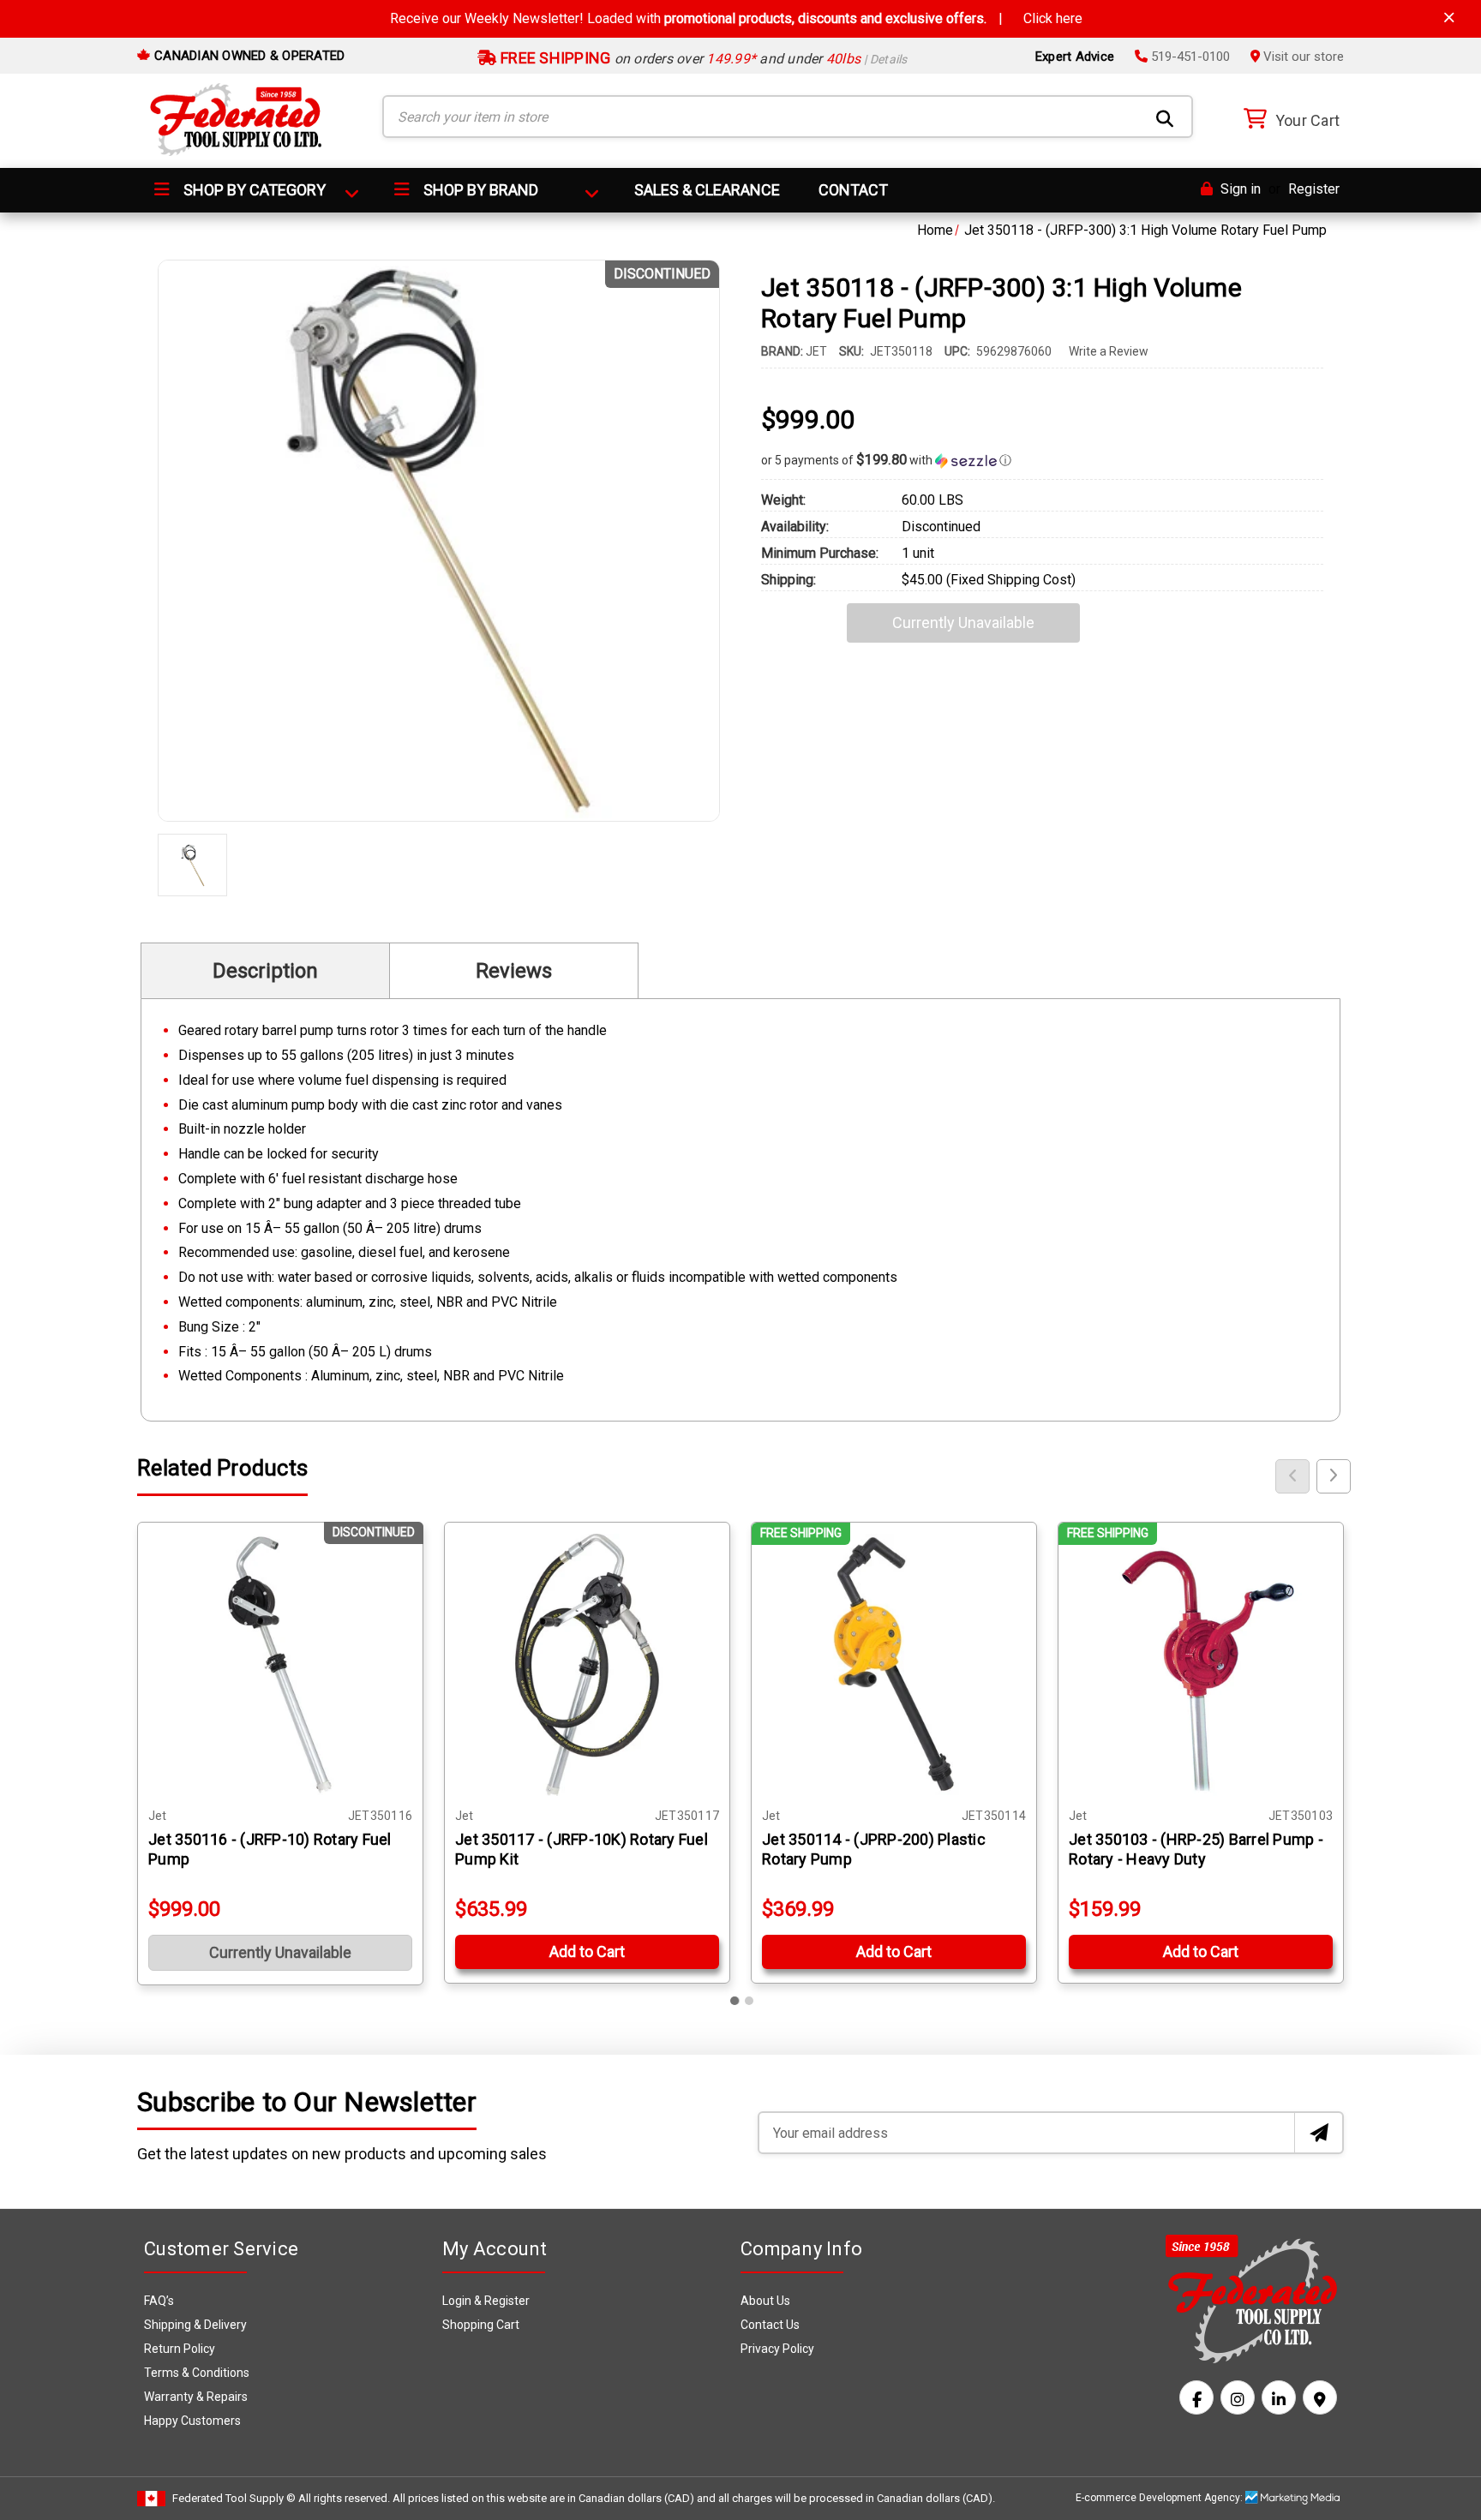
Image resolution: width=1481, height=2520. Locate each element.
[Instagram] (1238, 2397)
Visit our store (1302, 57)
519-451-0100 (1189, 57)
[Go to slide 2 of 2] (749, 2001)
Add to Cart (587, 1951)
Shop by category (253, 190)
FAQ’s (159, 2301)
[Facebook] (1196, 2397)
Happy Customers (192, 2421)
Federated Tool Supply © (234, 2498)
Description (265, 971)
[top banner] (1449, 18)
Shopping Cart (481, 2325)
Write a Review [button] (1109, 351)
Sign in (1239, 189)
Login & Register (486, 2301)
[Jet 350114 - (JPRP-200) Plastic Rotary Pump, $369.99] (894, 1665)
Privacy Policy (777, 2349)
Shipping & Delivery (195, 2325)
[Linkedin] (1279, 2397)
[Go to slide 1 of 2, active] (735, 2001)
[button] (1042, 460)
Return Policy (180, 2349)
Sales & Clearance (707, 190)
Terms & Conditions (197, 2373)
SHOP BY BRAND (479, 190)
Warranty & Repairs (196, 2397)
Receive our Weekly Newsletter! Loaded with (736, 18)
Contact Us (770, 2325)
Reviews (514, 971)
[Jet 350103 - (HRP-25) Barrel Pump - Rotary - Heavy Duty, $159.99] (1201, 1665)
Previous (1292, 1476)
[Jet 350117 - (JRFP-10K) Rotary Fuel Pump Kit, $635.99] (587, 1665)
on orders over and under (702, 59)
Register (1314, 189)
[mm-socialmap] (1320, 2397)
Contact (853, 190)
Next (1334, 1476)
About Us (765, 2301)
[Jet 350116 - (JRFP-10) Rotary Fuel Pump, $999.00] (280, 1665)
